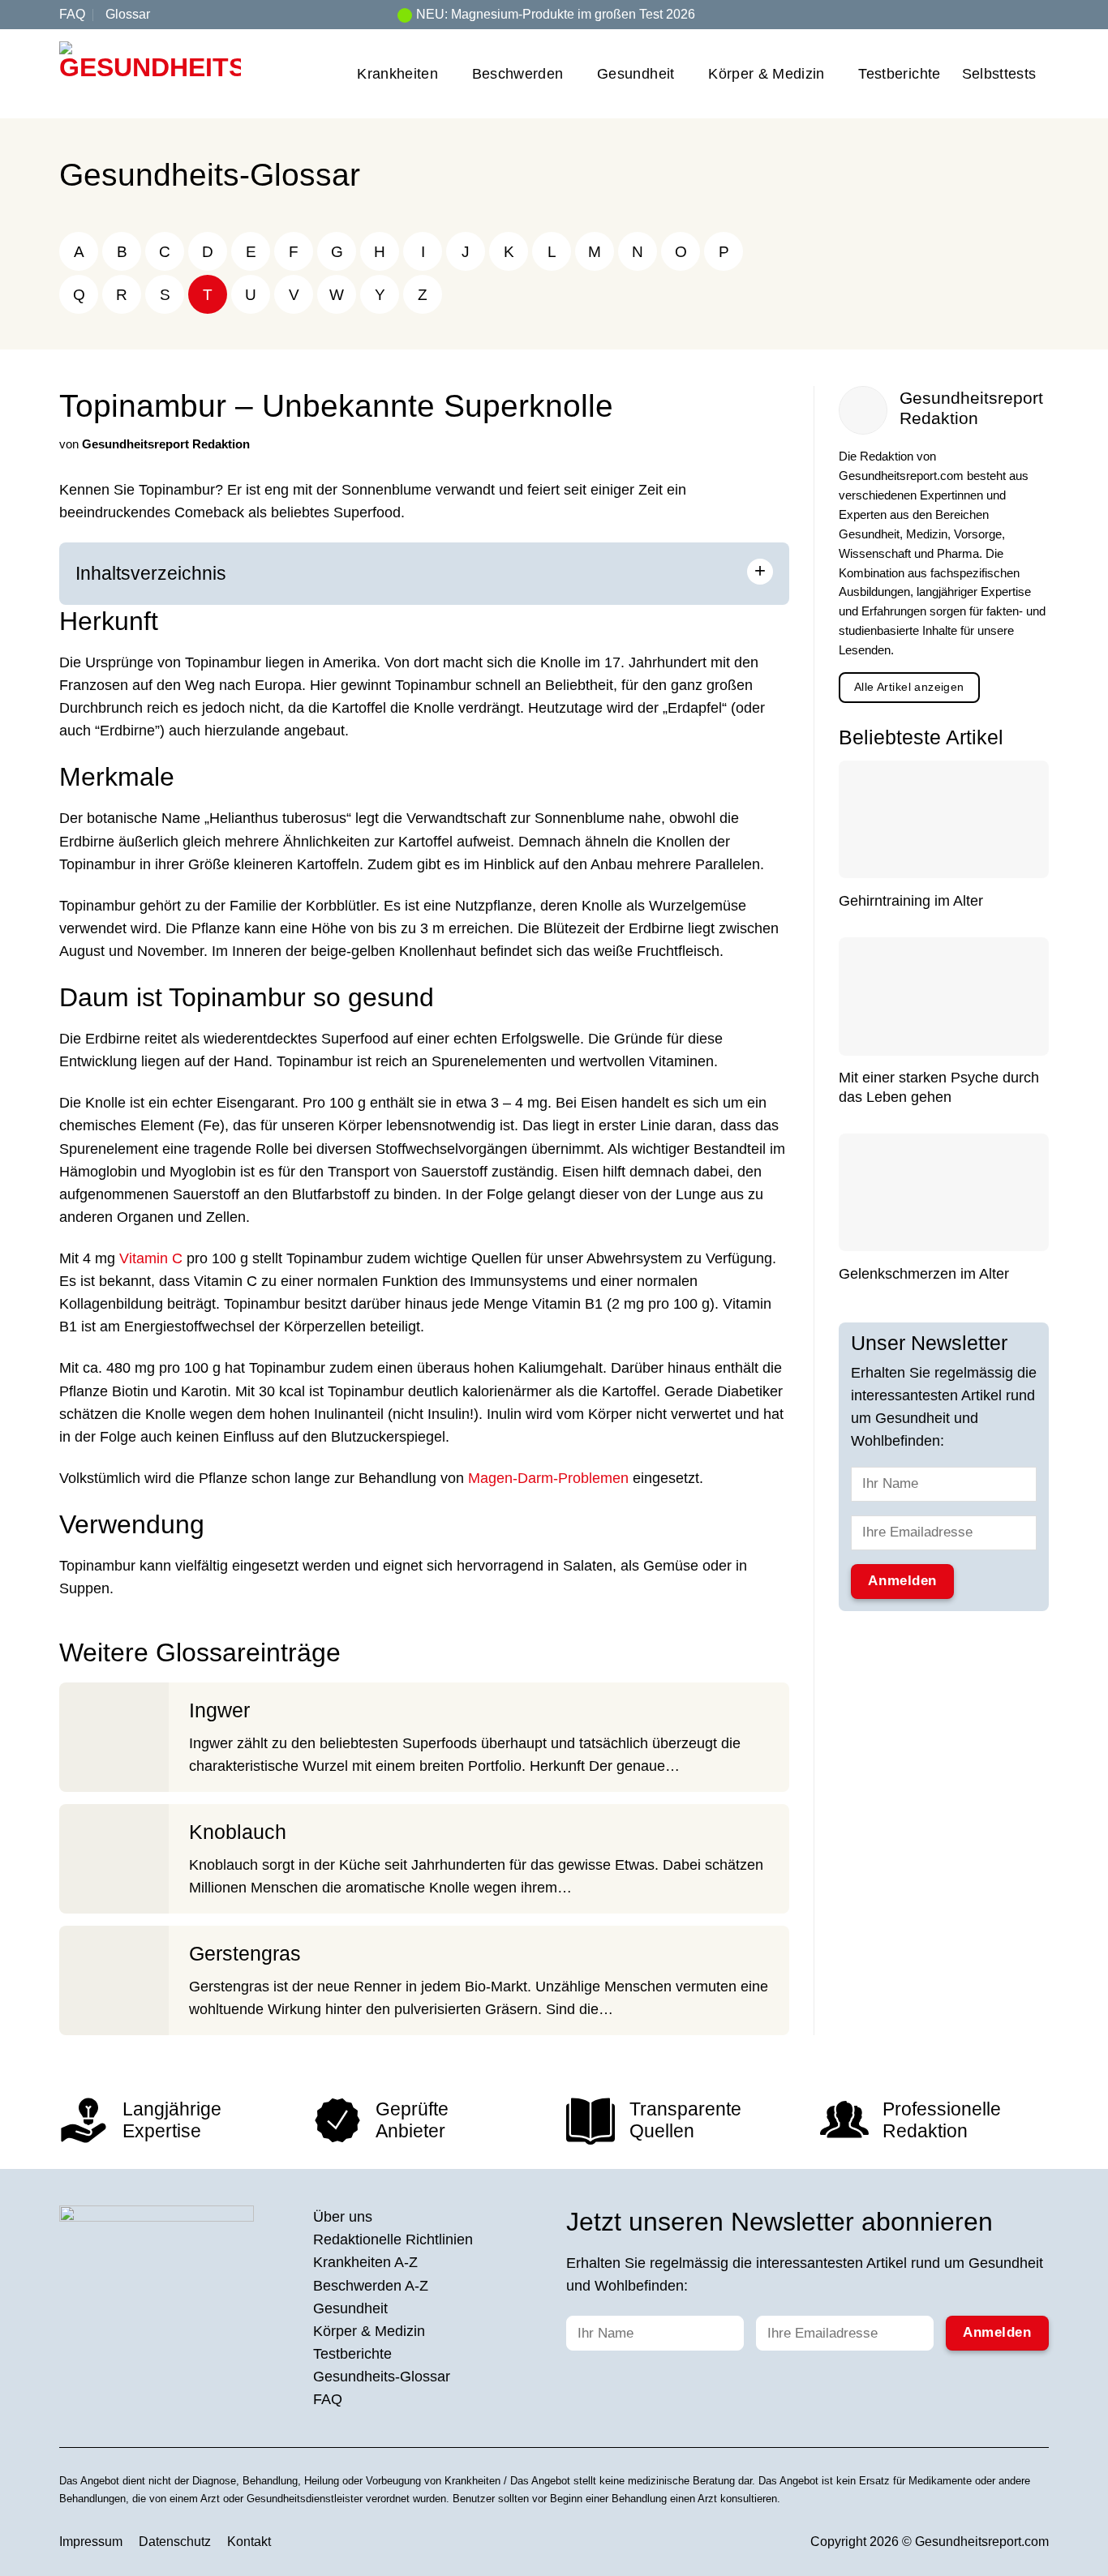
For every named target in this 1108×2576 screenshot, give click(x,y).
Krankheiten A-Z (365, 2262)
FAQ (72, 14)
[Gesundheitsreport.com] (150, 74)
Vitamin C (151, 1258)
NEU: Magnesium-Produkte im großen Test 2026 (556, 14)
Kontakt (249, 2542)
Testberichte (899, 74)
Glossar (128, 14)
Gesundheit (636, 74)
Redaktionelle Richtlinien (393, 2240)
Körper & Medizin (767, 74)
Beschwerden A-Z (371, 2286)
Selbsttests (999, 74)
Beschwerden (518, 74)
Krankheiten (397, 74)
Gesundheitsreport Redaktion (166, 444)
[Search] (1042, 14)
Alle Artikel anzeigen (909, 687)
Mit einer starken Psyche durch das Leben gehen (939, 1088)
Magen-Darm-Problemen (548, 1478)
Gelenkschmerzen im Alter (924, 1274)
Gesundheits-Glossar (210, 175)
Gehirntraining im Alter (911, 902)
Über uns (343, 2217)
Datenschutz (175, 2542)
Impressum (91, 2542)
